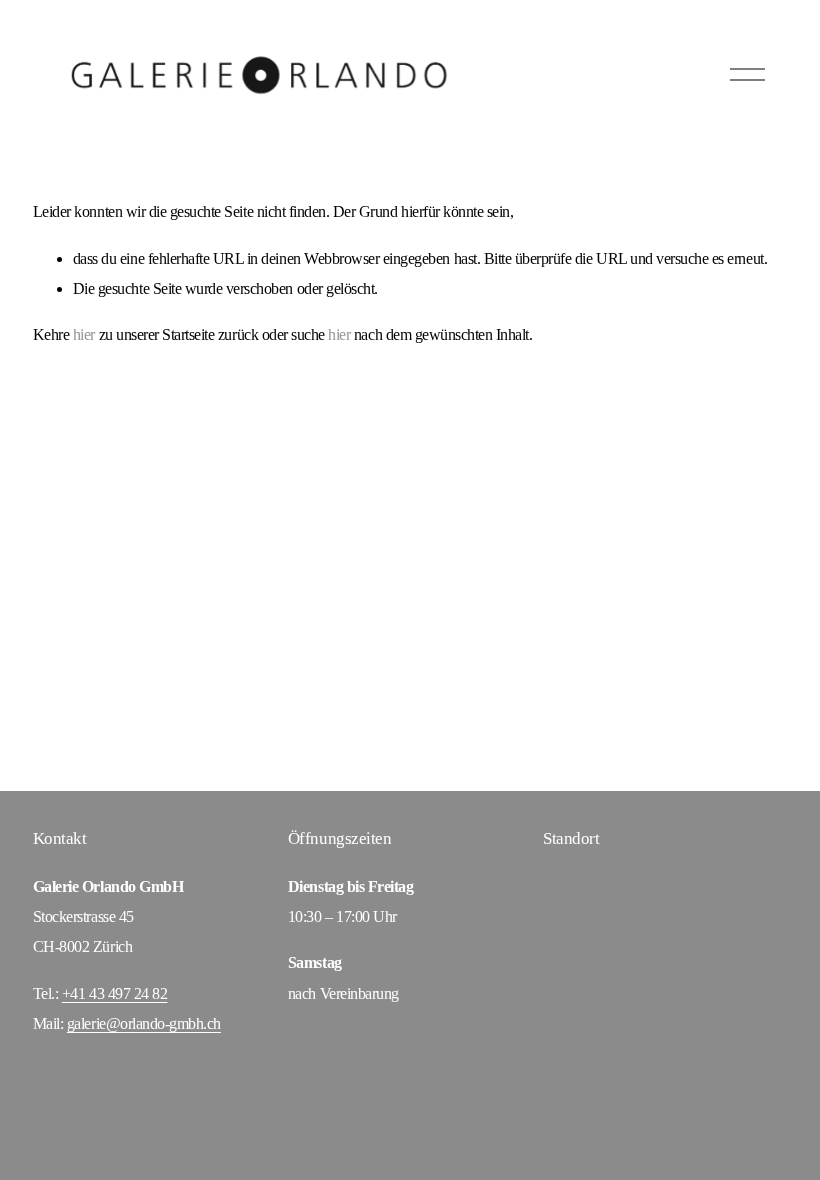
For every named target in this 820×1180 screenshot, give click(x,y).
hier (84, 334)
